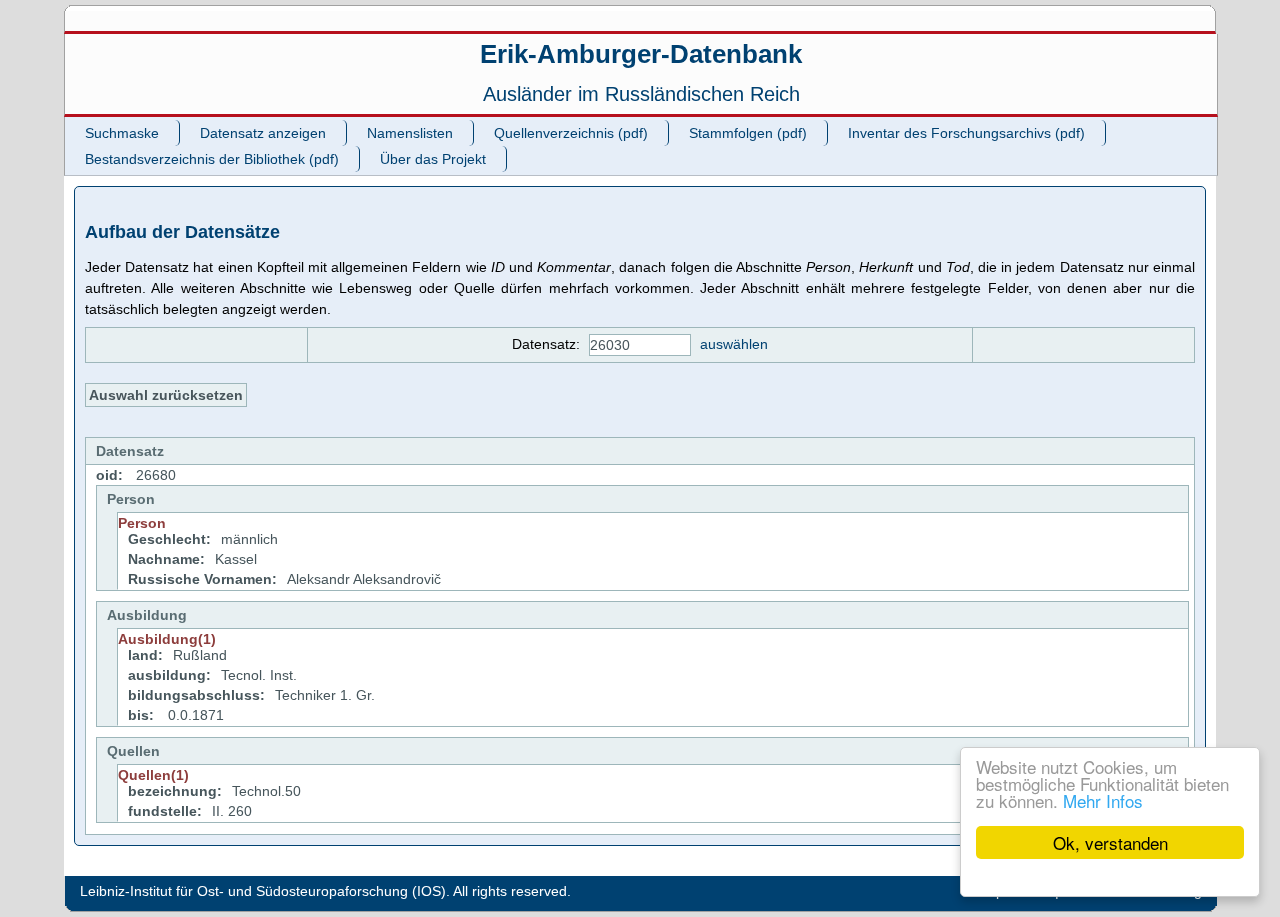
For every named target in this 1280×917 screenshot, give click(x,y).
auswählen (734, 344)
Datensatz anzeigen (263, 133)
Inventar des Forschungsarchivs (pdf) (966, 133)
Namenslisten (410, 133)
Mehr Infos (1103, 800)
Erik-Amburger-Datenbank (641, 54)
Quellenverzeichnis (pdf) (571, 133)
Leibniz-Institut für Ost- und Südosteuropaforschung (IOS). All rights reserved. (325, 891)
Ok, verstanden (1110, 842)
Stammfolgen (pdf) (748, 133)
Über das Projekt (433, 159)
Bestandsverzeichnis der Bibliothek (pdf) (212, 159)
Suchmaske (122, 133)
